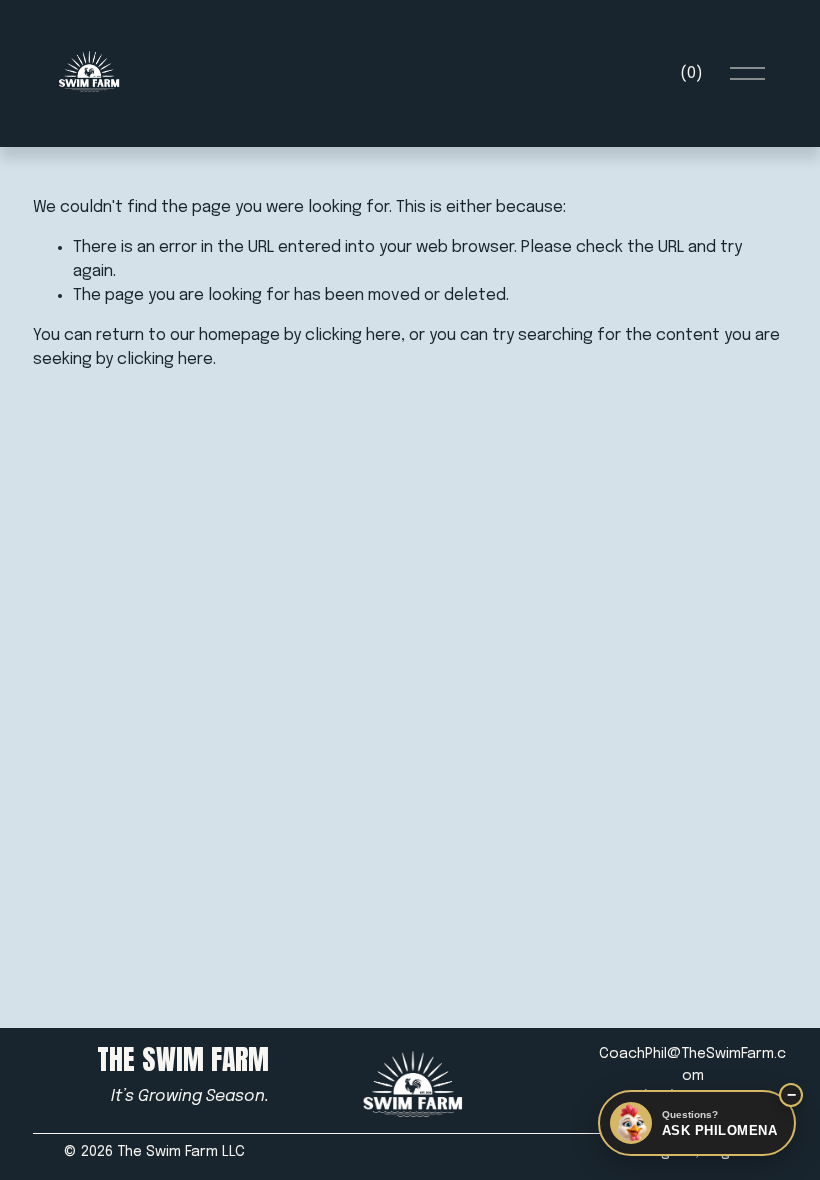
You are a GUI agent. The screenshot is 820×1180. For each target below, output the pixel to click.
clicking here (353, 335)
